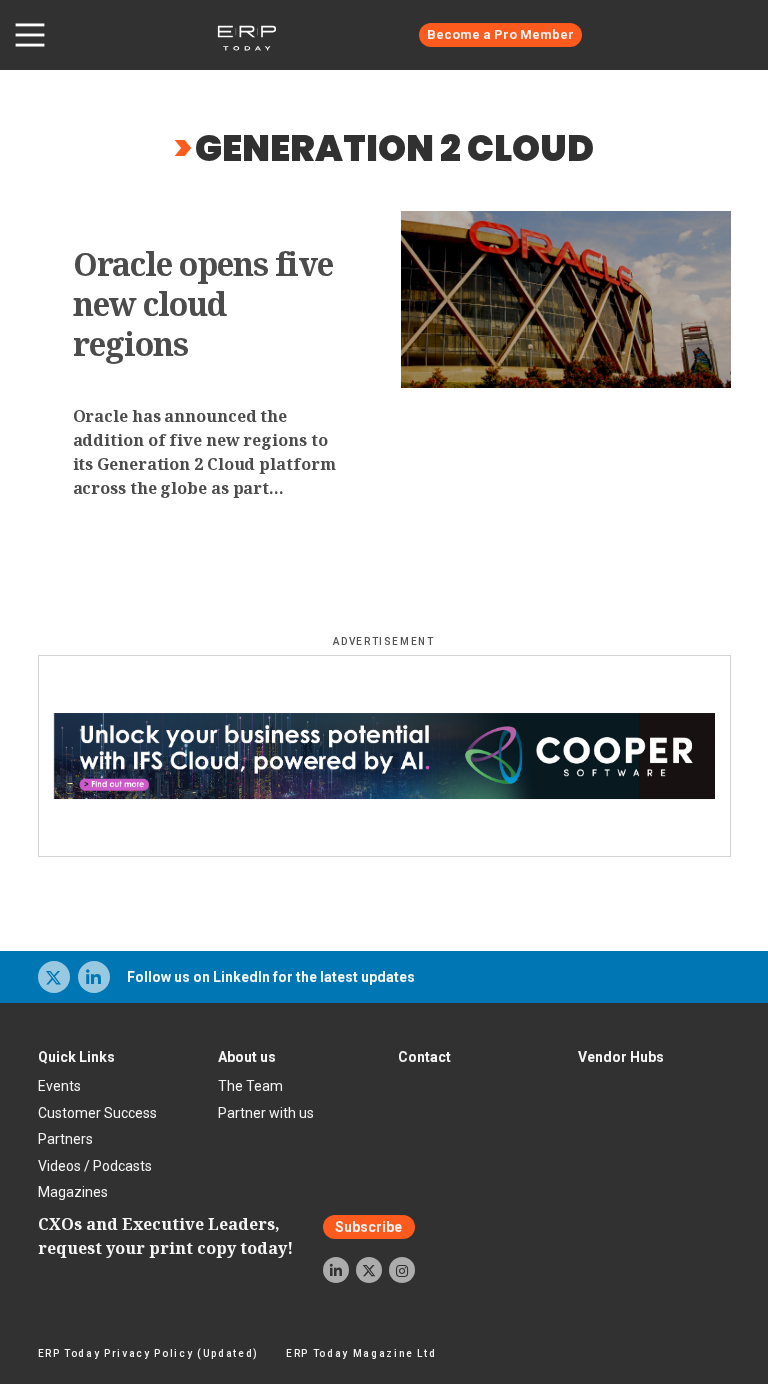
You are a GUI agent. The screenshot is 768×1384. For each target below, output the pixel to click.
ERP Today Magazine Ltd (361, 1353)
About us (247, 1057)
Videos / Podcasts (95, 1166)
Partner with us (266, 1113)
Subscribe (368, 1227)
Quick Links (76, 1057)
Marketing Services (682, 35)
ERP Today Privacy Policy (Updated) (148, 1353)
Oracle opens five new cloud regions (203, 304)
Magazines (73, 1192)
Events (59, 1086)
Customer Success (97, 1113)
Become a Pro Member (500, 34)
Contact (424, 1057)
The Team (250, 1086)
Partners (65, 1139)
